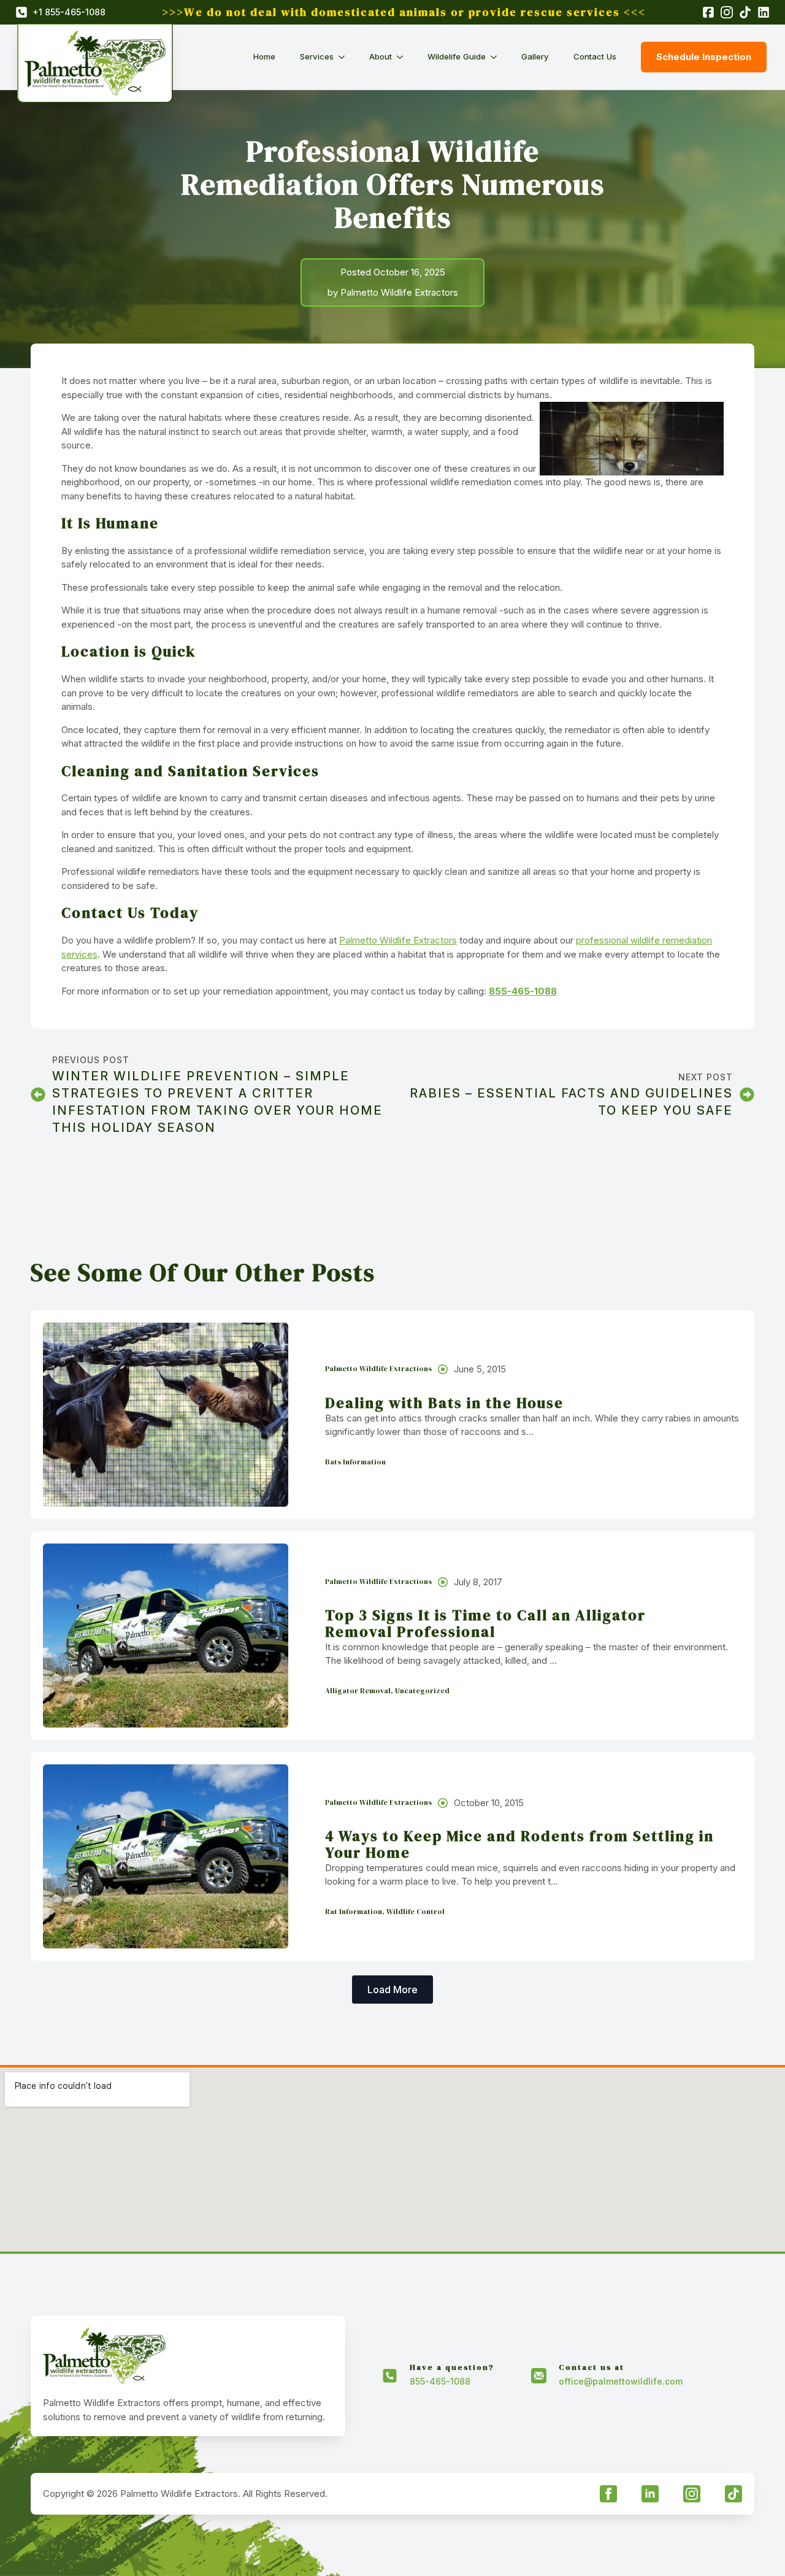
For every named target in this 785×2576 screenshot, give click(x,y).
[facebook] (608, 2494)
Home (264, 56)
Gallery (535, 56)
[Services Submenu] (345, 57)
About (381, 56)
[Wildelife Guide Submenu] (497, 57)
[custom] (733, 2494)
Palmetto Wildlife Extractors (398, 940)
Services (317, 56)
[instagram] (692, 2494)
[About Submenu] (404, 57)
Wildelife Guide (457, 56)
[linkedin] (650, 2494)
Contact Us (595, 56)
